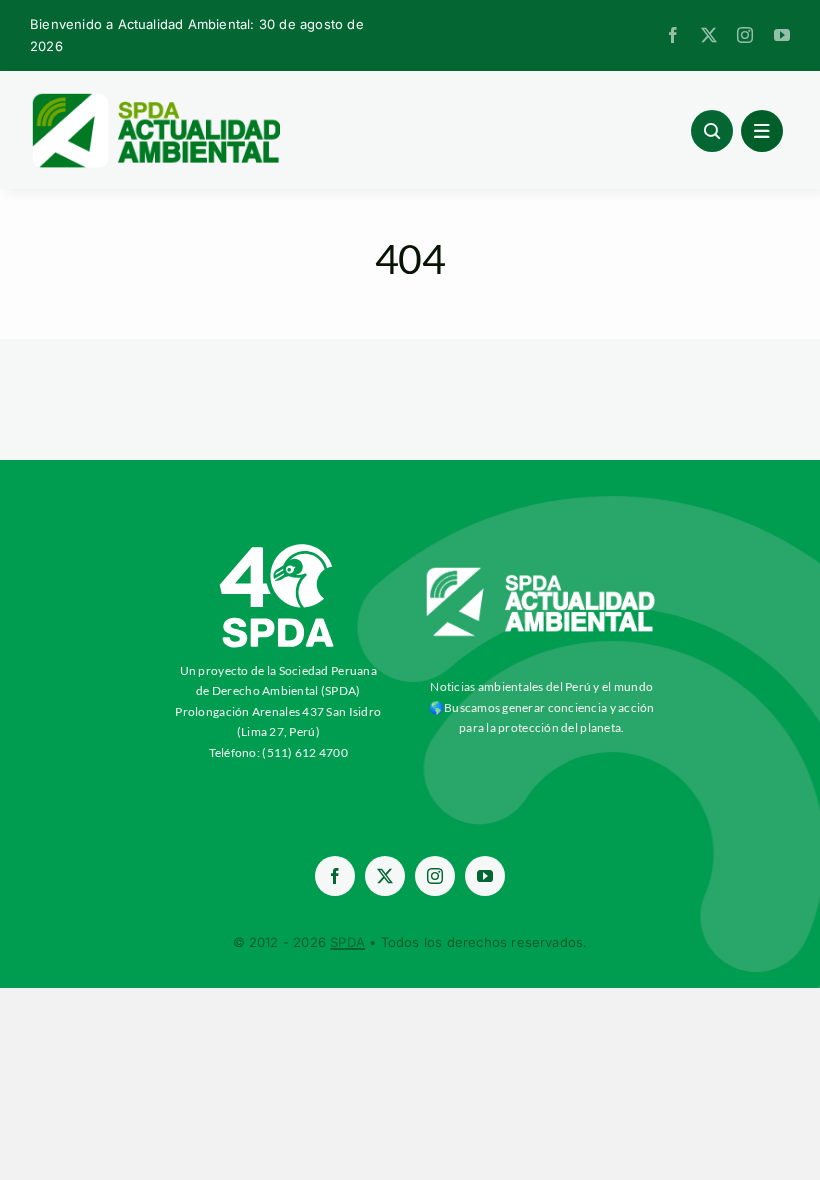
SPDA (347, 942)
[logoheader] (155, 100)
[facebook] (673, 35)
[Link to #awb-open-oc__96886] (712, 131)
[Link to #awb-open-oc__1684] (762, 131)
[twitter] (709, 35)
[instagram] (745, 35)
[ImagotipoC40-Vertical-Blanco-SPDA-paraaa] (278, 549)
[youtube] (782, 35)
